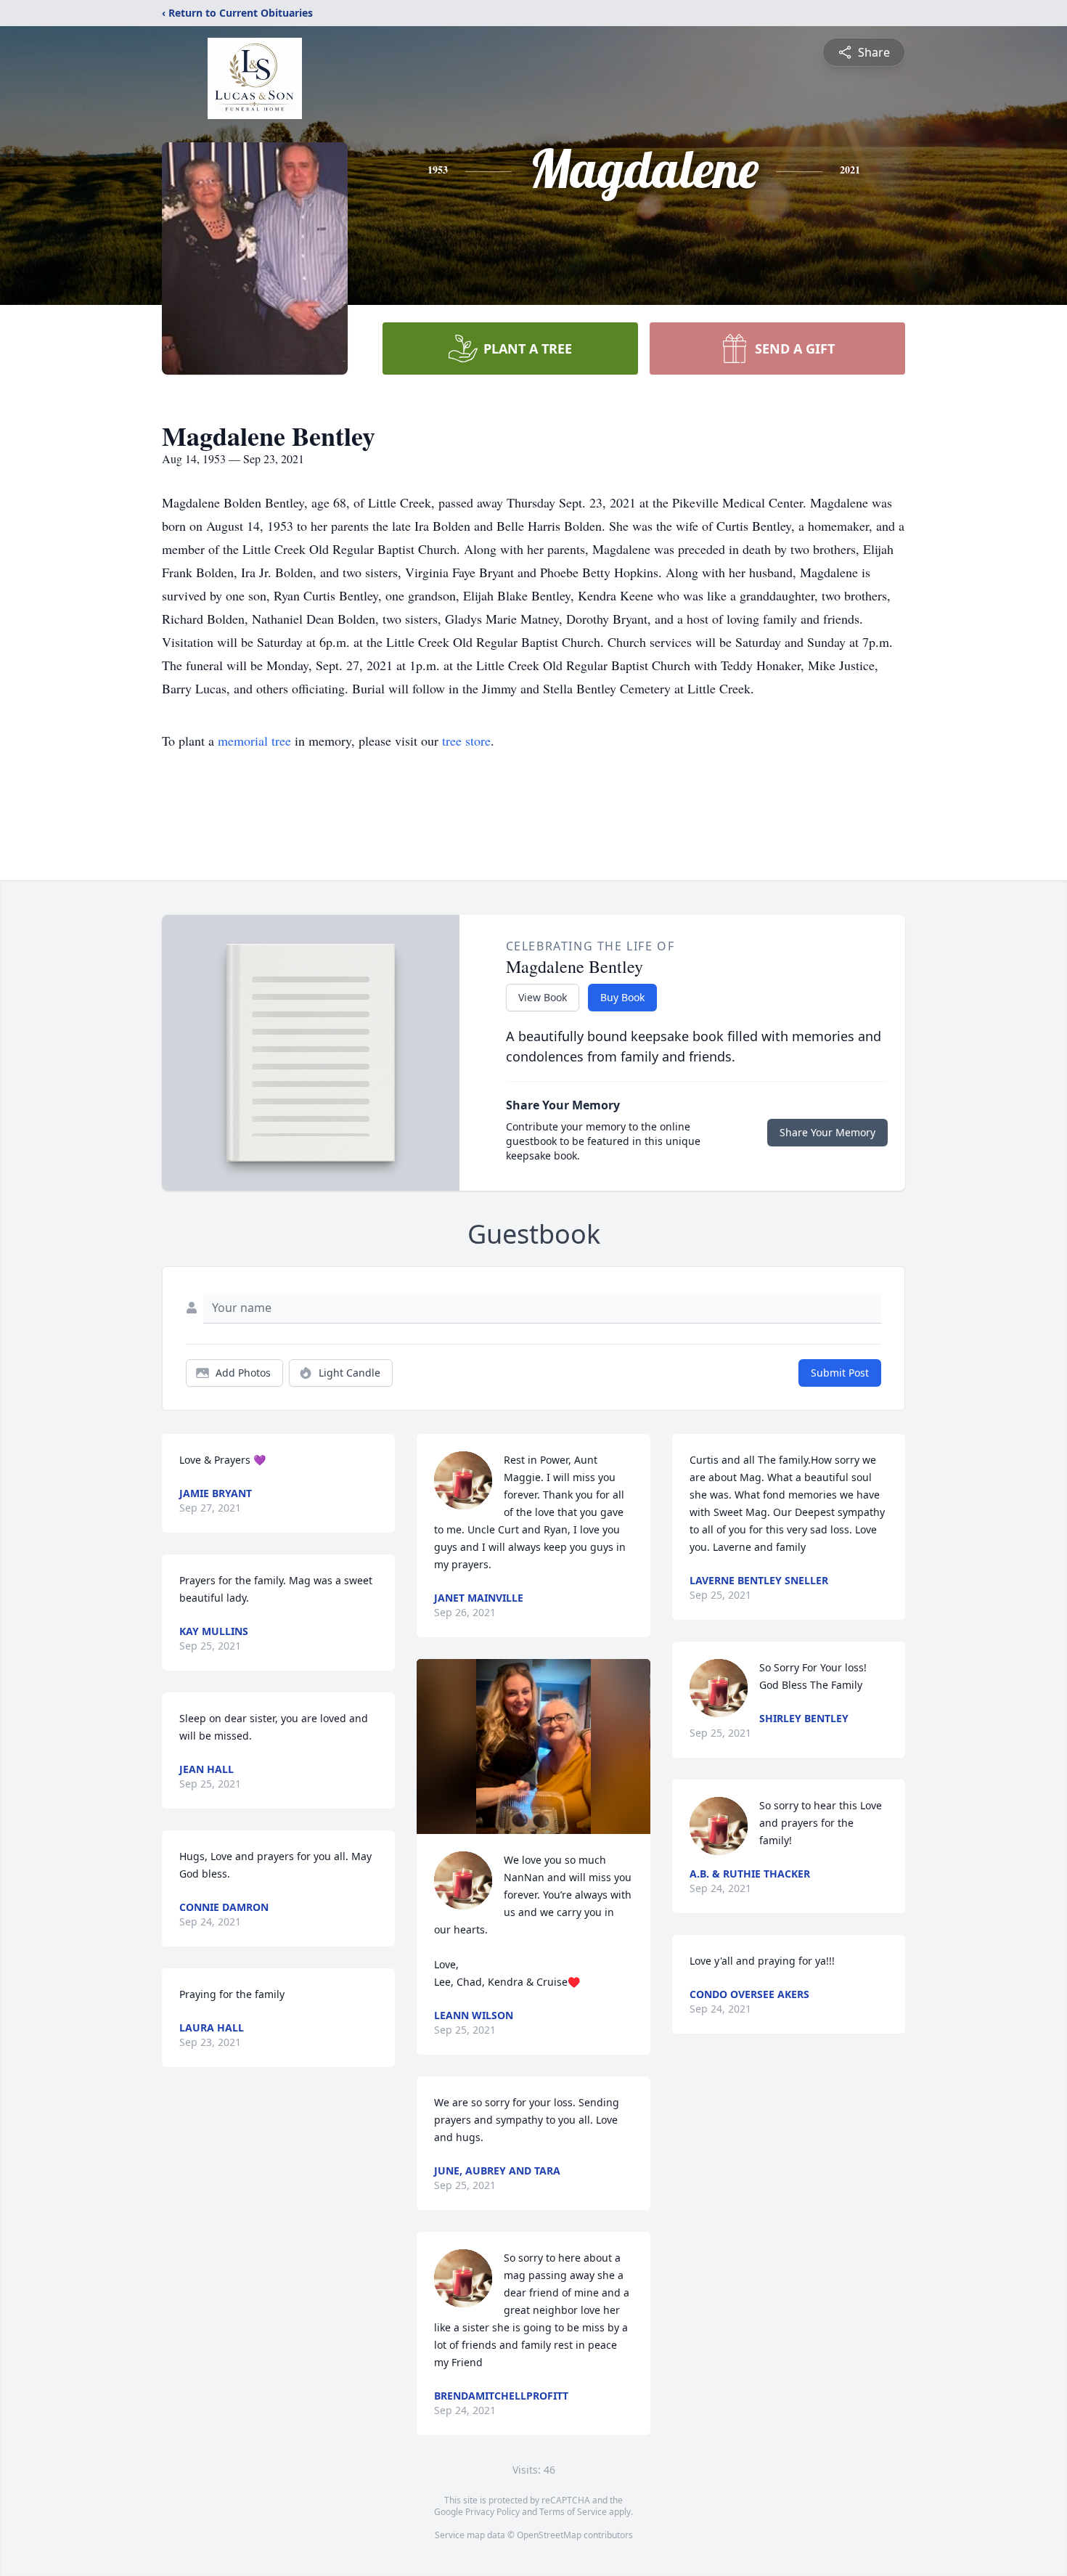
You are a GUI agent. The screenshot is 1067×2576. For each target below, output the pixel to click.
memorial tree (254, 741)
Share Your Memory (827, 1132)
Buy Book (622, 997)
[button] (533, 1746)
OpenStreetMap (549, 2535)
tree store (466, 741)
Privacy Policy (492, 2512)
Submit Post (840, 1373)
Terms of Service (573, 2512)
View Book (543, 997)
